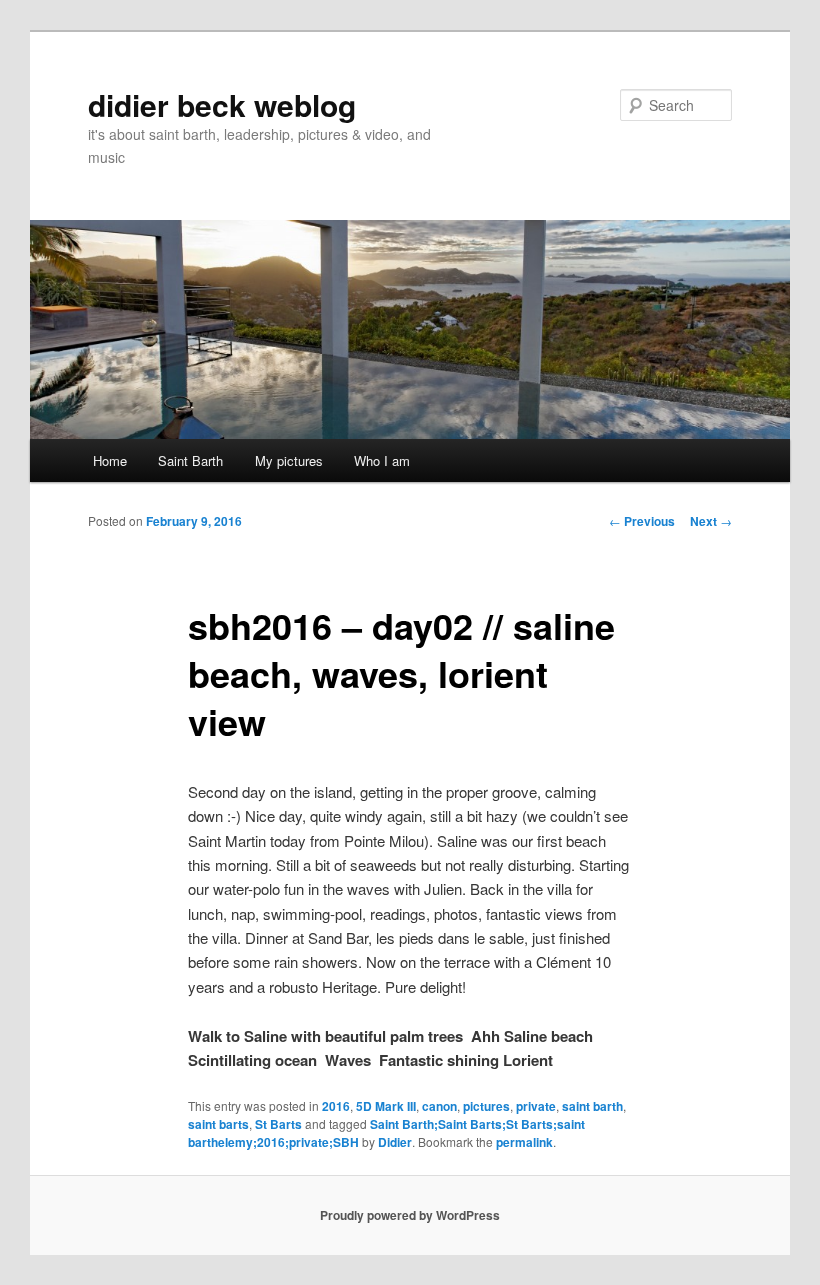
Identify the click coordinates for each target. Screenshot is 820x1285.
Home (110, 460)
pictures (486, 1106)
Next (711, 521)
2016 (336, 1106)
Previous (642, 521)
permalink (524, 1142)
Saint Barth (190, 460)
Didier (395, 1142)
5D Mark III (386, 1106)
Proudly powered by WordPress (410, 1215)
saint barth (592, 1106)
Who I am (382, 460)
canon (439, 1106)
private (536, 1106)
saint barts (218, 1124)
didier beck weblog (222, 104)
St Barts (278, 1124)
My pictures (289, 460)
